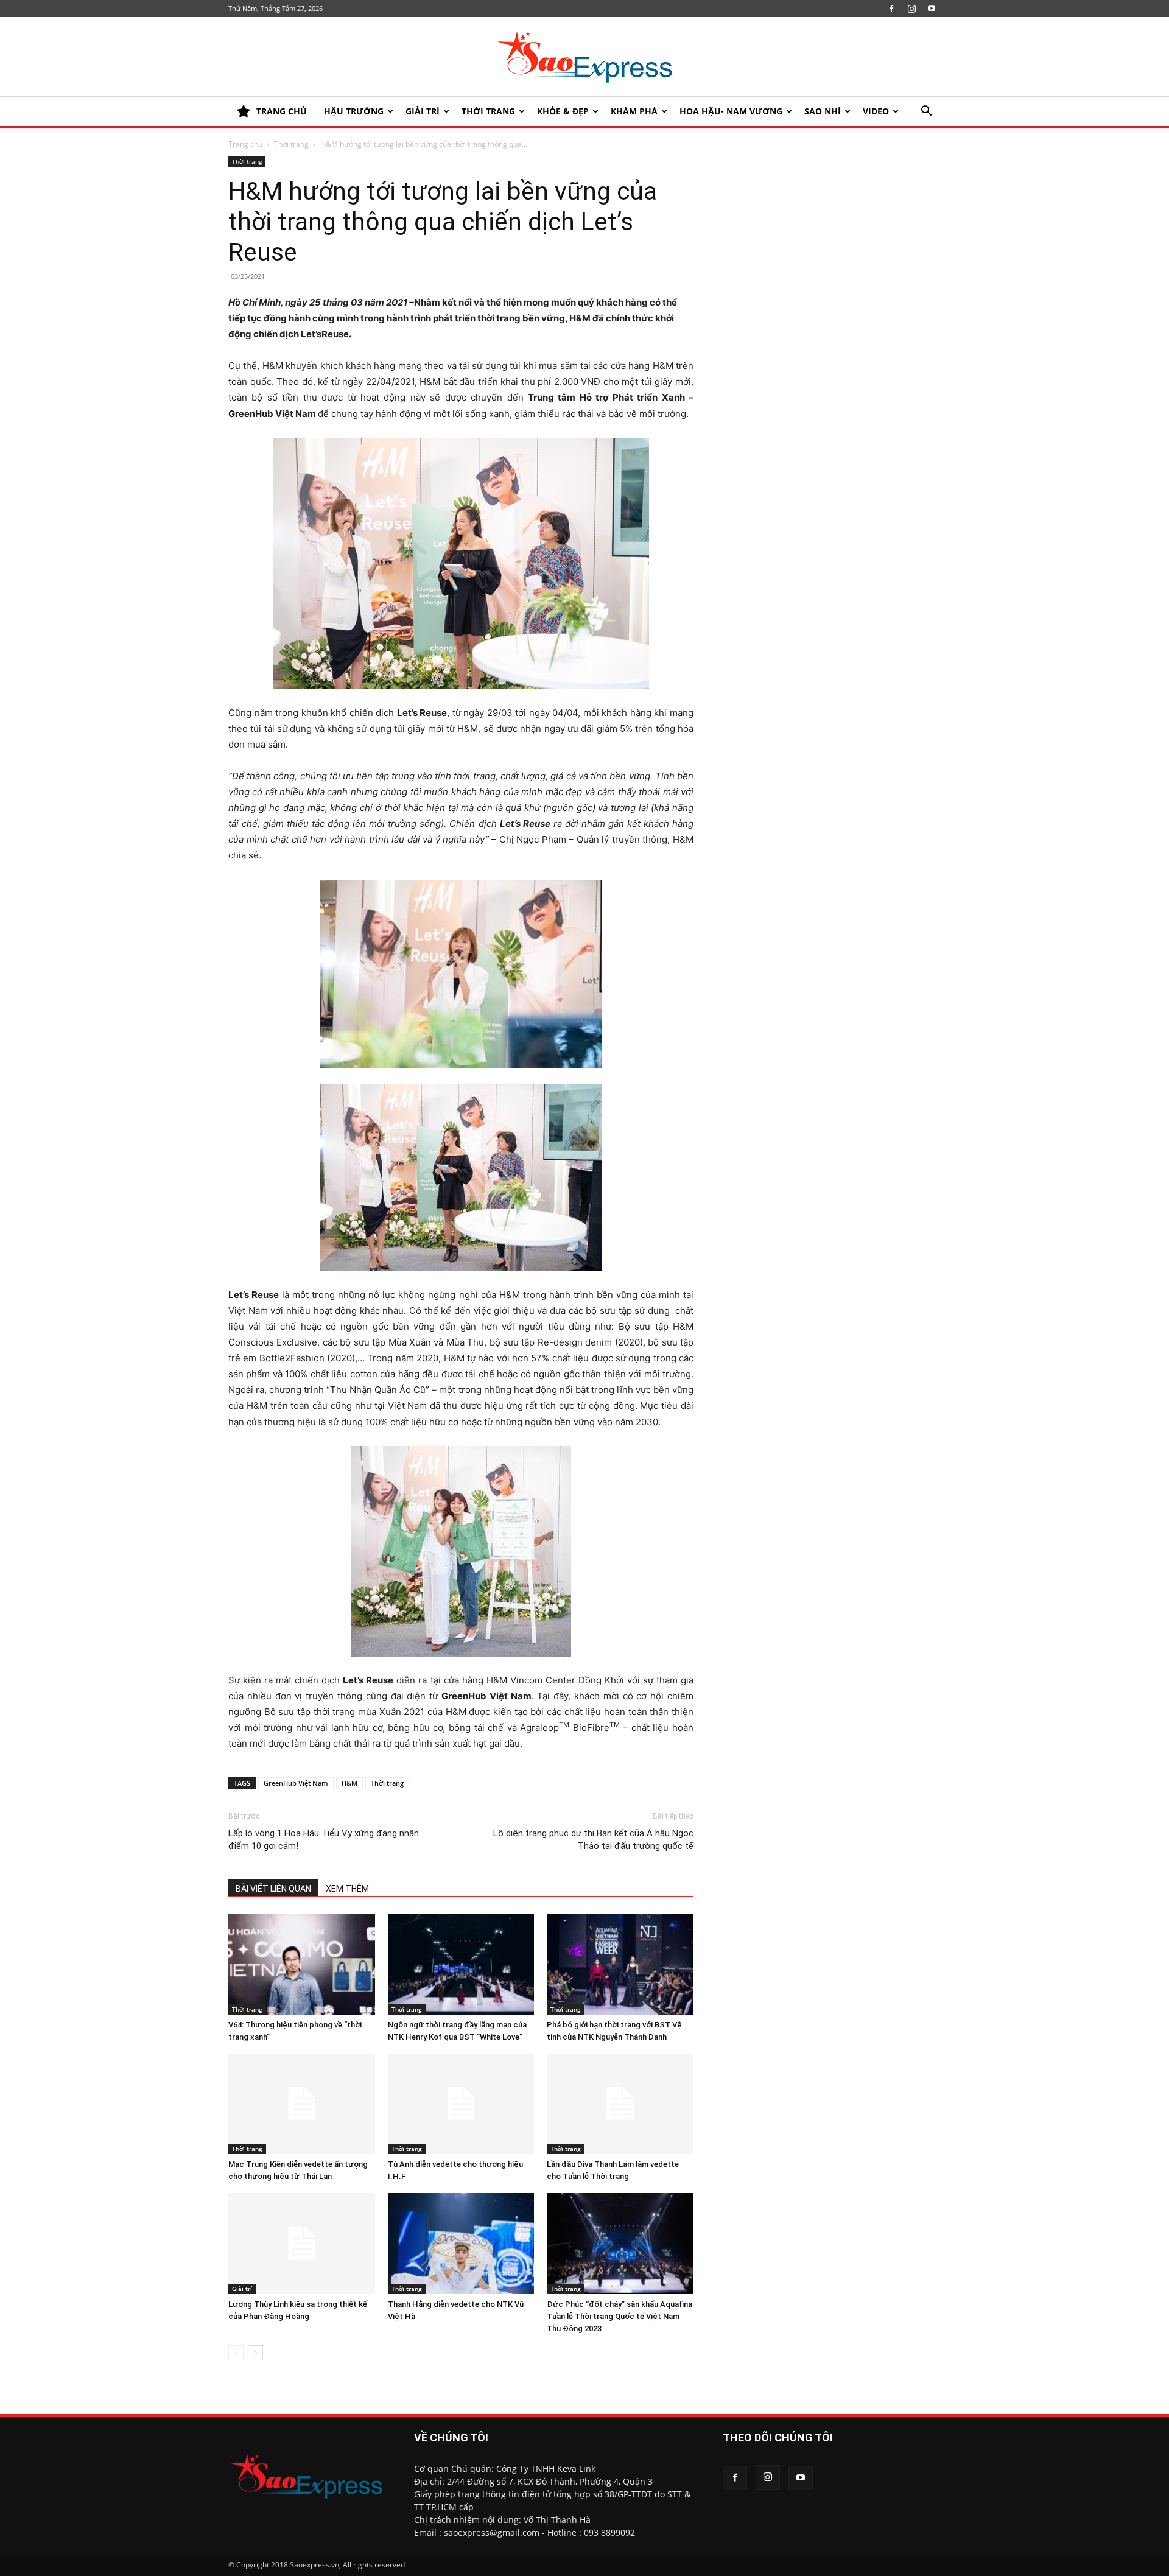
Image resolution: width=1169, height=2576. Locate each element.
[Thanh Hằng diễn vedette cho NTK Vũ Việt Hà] (461, 2244)
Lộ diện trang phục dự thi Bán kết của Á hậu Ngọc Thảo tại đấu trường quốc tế (593, 1840)
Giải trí (423, 111)
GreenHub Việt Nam (296, 1783)
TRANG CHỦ (282, 111)
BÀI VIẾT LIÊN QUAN (273, 1889)
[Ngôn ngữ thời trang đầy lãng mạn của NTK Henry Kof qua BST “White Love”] (461, 1964)
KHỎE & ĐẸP (563, 111)
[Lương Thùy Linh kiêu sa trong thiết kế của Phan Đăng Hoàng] (302, 2244)
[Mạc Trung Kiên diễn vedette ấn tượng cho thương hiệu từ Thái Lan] (302, 2104)
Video (876, 111)
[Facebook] (891, 9)
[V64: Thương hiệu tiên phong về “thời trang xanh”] (302, 1964)
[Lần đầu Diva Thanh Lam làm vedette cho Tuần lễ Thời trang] (620, 2104)
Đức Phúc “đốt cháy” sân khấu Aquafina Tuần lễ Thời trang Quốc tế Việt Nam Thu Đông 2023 (620, 2316)
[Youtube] (932, 9)
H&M (349, 1783)
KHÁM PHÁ (634, 111)
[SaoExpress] (584, 57)
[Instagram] (911, 9)
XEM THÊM (347, 1889)
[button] (926, 112)
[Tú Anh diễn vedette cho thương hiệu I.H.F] (461, 2104)
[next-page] (255, 2353)
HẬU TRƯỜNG (354, 111)
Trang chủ (245, 144)
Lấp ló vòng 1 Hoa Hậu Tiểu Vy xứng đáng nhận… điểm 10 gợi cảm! (326, 1840)
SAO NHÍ (823, 111)
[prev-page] (236, 2353)
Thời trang (488, 111)
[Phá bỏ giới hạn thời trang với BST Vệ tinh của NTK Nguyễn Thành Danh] (620, 1964)
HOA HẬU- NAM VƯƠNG (731, 111)
